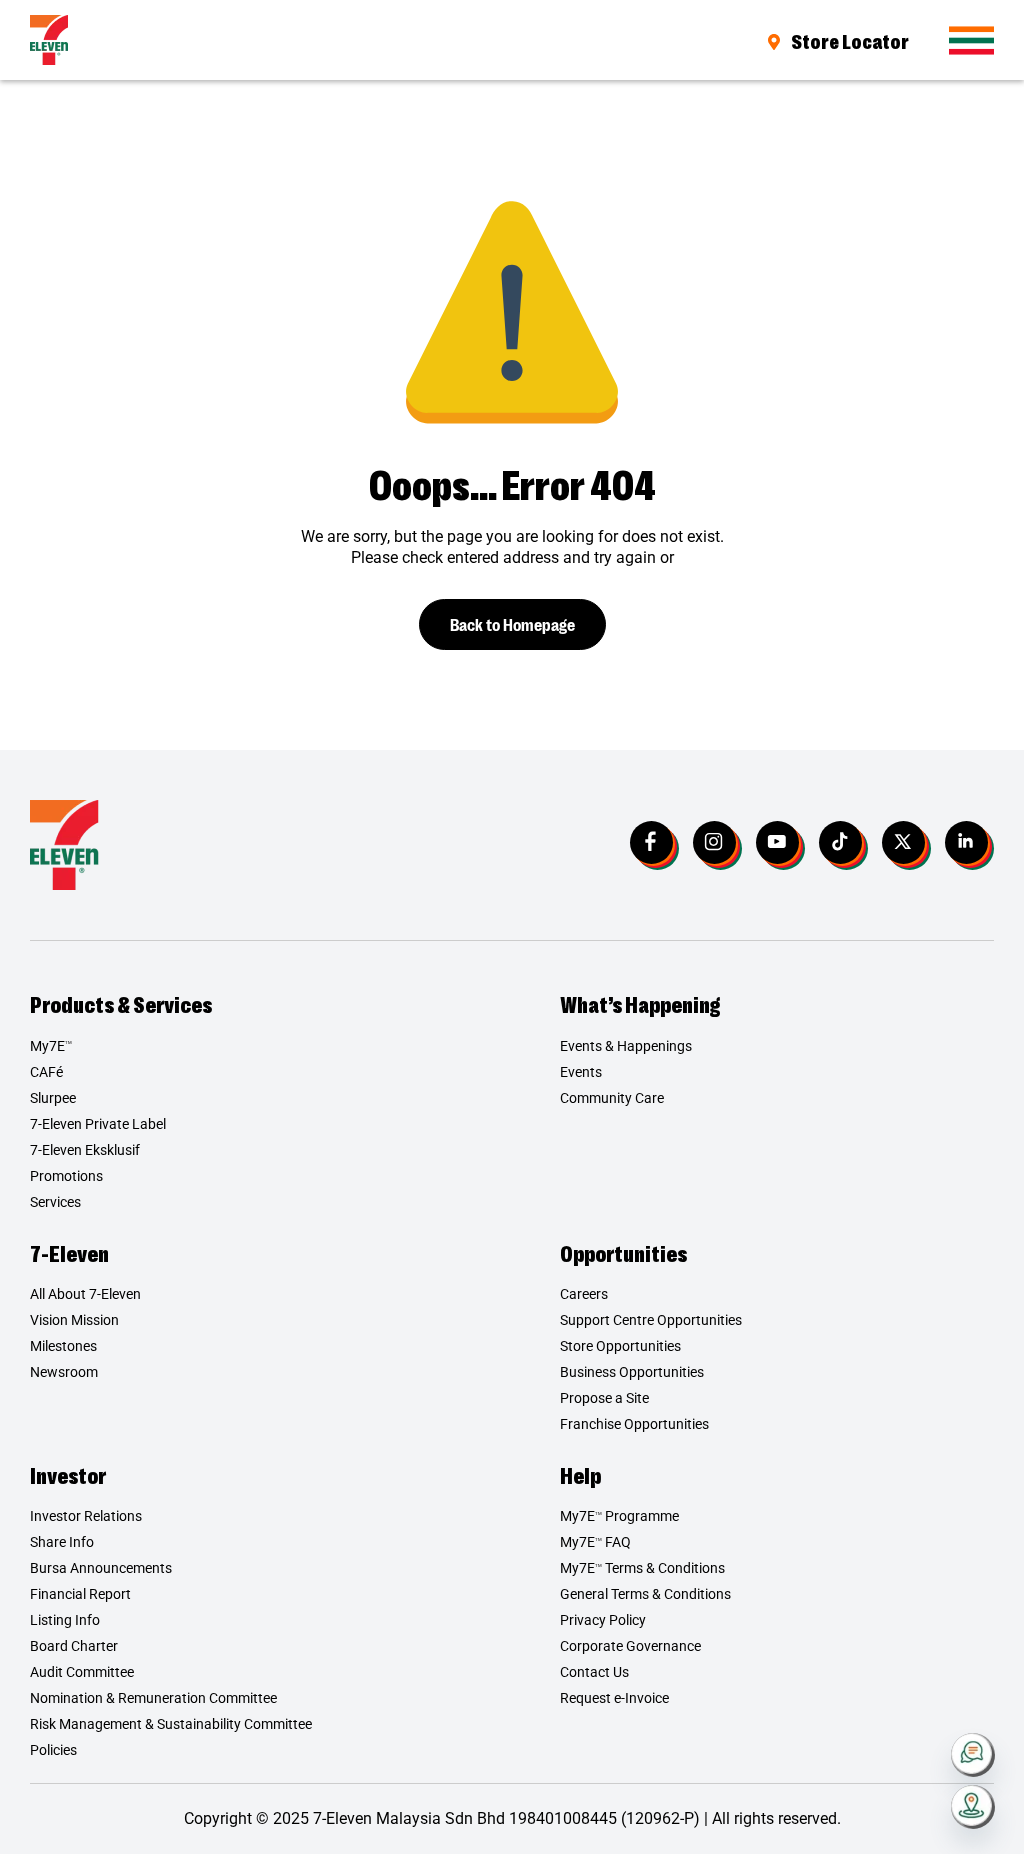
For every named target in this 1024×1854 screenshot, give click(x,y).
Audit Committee (82, 1672)
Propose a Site (604, 1398)
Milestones (63, 1346)
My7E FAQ (595, 1542)
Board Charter (74, 1646)
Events (581, 1072)
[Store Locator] (973, 1807)
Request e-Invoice (614, 1698)
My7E (51, 1046)
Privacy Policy (603, 1620)
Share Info (62, 1542)
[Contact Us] (973, 1755)
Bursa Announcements (101, 1568)
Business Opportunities (632, 1372)
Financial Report (80, 1594)
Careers (584, 1294)
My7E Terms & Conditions (642, 1568)
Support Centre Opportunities (651, 1320)
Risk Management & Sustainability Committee (171, 1724)
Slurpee (53, 1098)
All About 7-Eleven (85, 1294)
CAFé (46, 1072)
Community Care (612, 1098)
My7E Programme (619, 1516)
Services (55, 1202)
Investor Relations (86, 1516)
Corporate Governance (630, 1646)
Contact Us (594, 1672)
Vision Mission (74, 1320)
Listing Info (65, 1620)
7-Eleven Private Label (98, 1124)
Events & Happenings (626, 1046)
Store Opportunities (620, 1346)
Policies (53, 1750)
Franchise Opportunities (634, 1424)
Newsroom (64, 1372)
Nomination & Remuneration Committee (153, 1698)
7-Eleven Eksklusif (85, 1150)
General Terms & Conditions (645, 1594)
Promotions (66, 1176)
